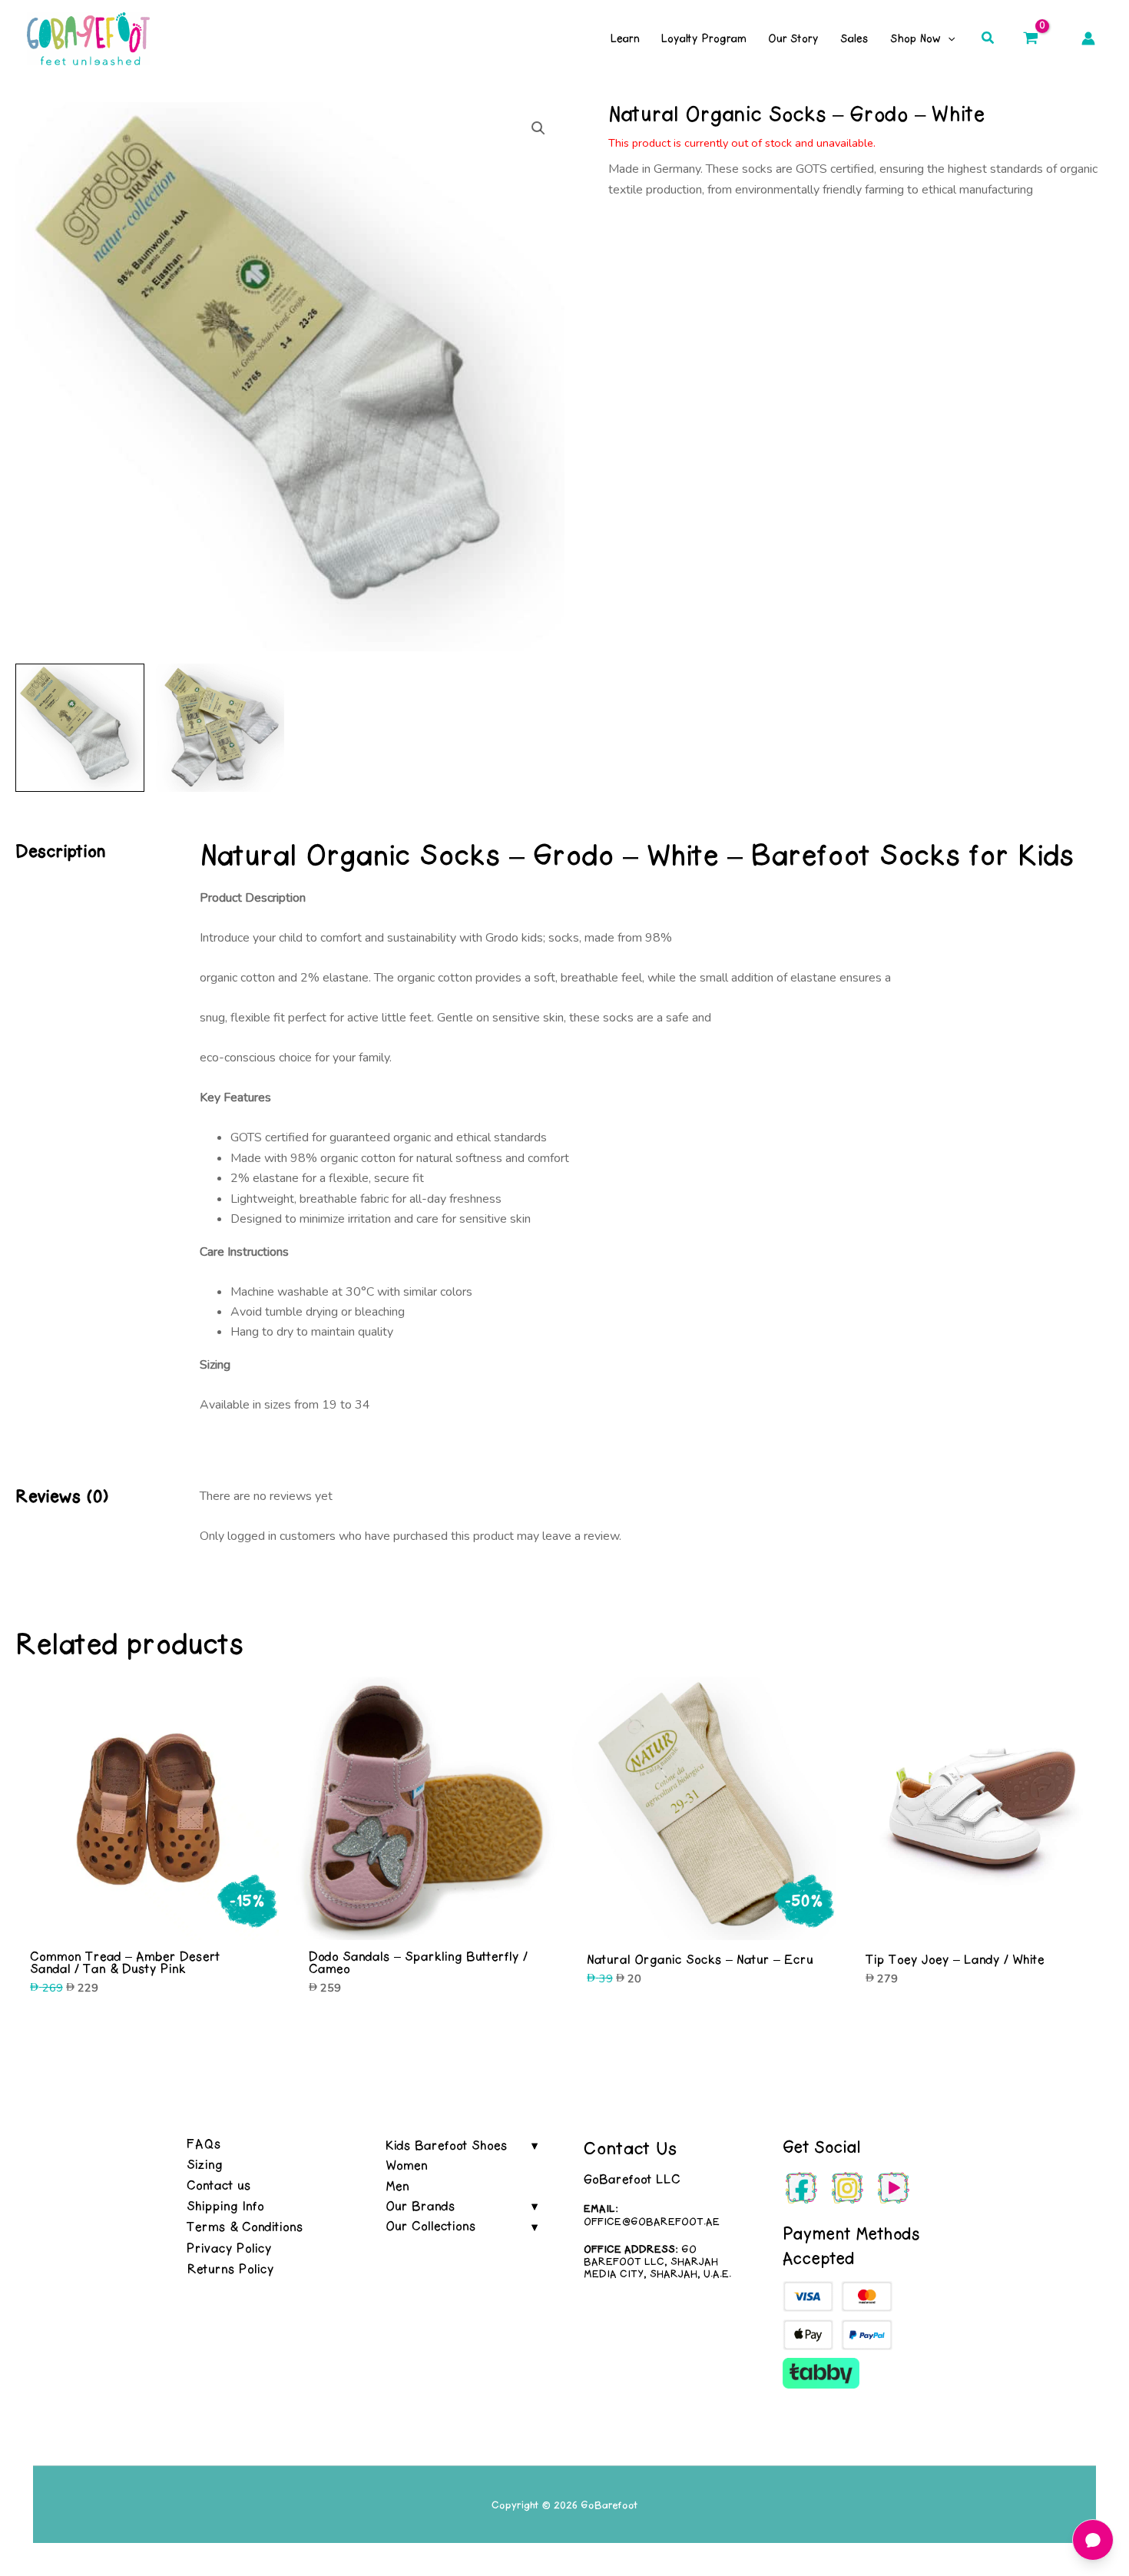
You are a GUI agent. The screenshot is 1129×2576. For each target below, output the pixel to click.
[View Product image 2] (220, 728)
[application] (948, 38)
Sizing (205, 2164)
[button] (988, 39)
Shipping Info (225, 2206)
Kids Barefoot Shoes (447, 2145)
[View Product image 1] (80, 728)
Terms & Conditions (245, 2227)
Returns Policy (230, 2269)
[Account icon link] (1088, 38)
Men (397, 2186)
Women (407, 2165)
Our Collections (431, 2226)
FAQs (204, 2144)
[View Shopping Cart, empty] (1031, 38)
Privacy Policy (229, 2248)
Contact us (219, 2185)
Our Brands (420, 2206)
